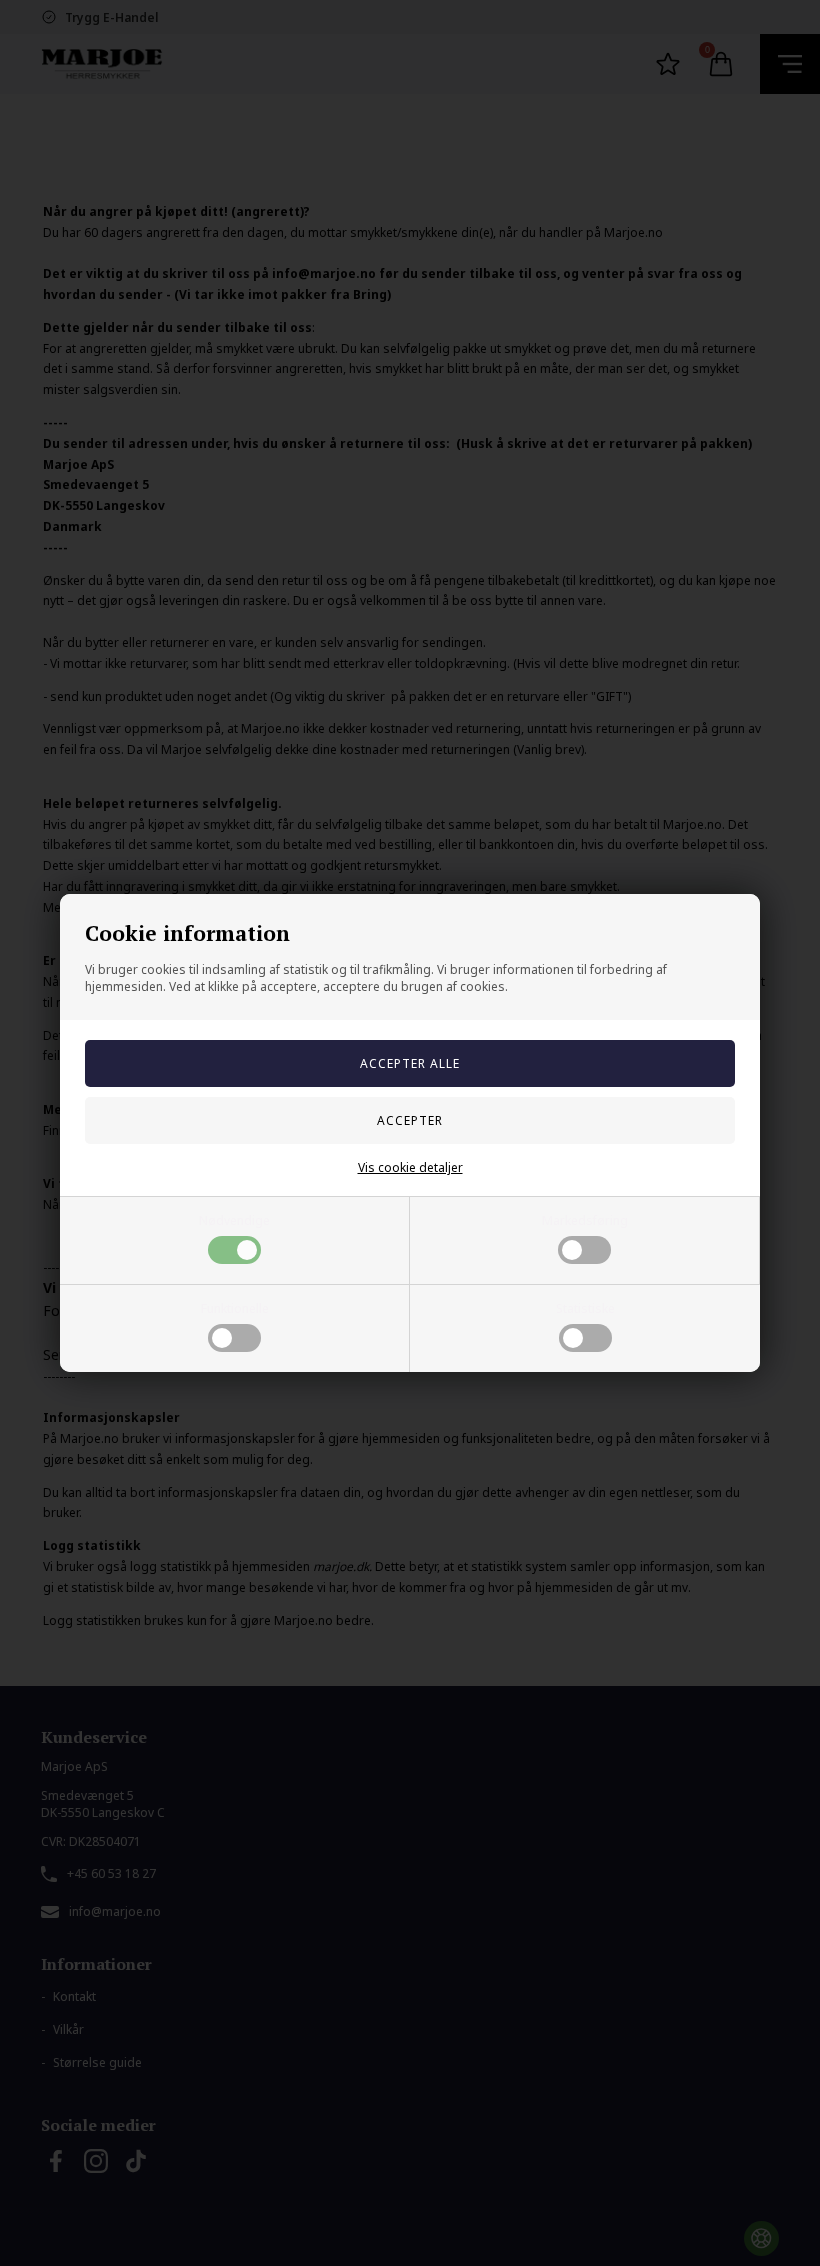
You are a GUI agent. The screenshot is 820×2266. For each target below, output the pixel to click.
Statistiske (585, 1308)
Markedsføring (585, 1220)
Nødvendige (234, 1220)
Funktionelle (235, 1308)
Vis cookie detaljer (410, 1167)
